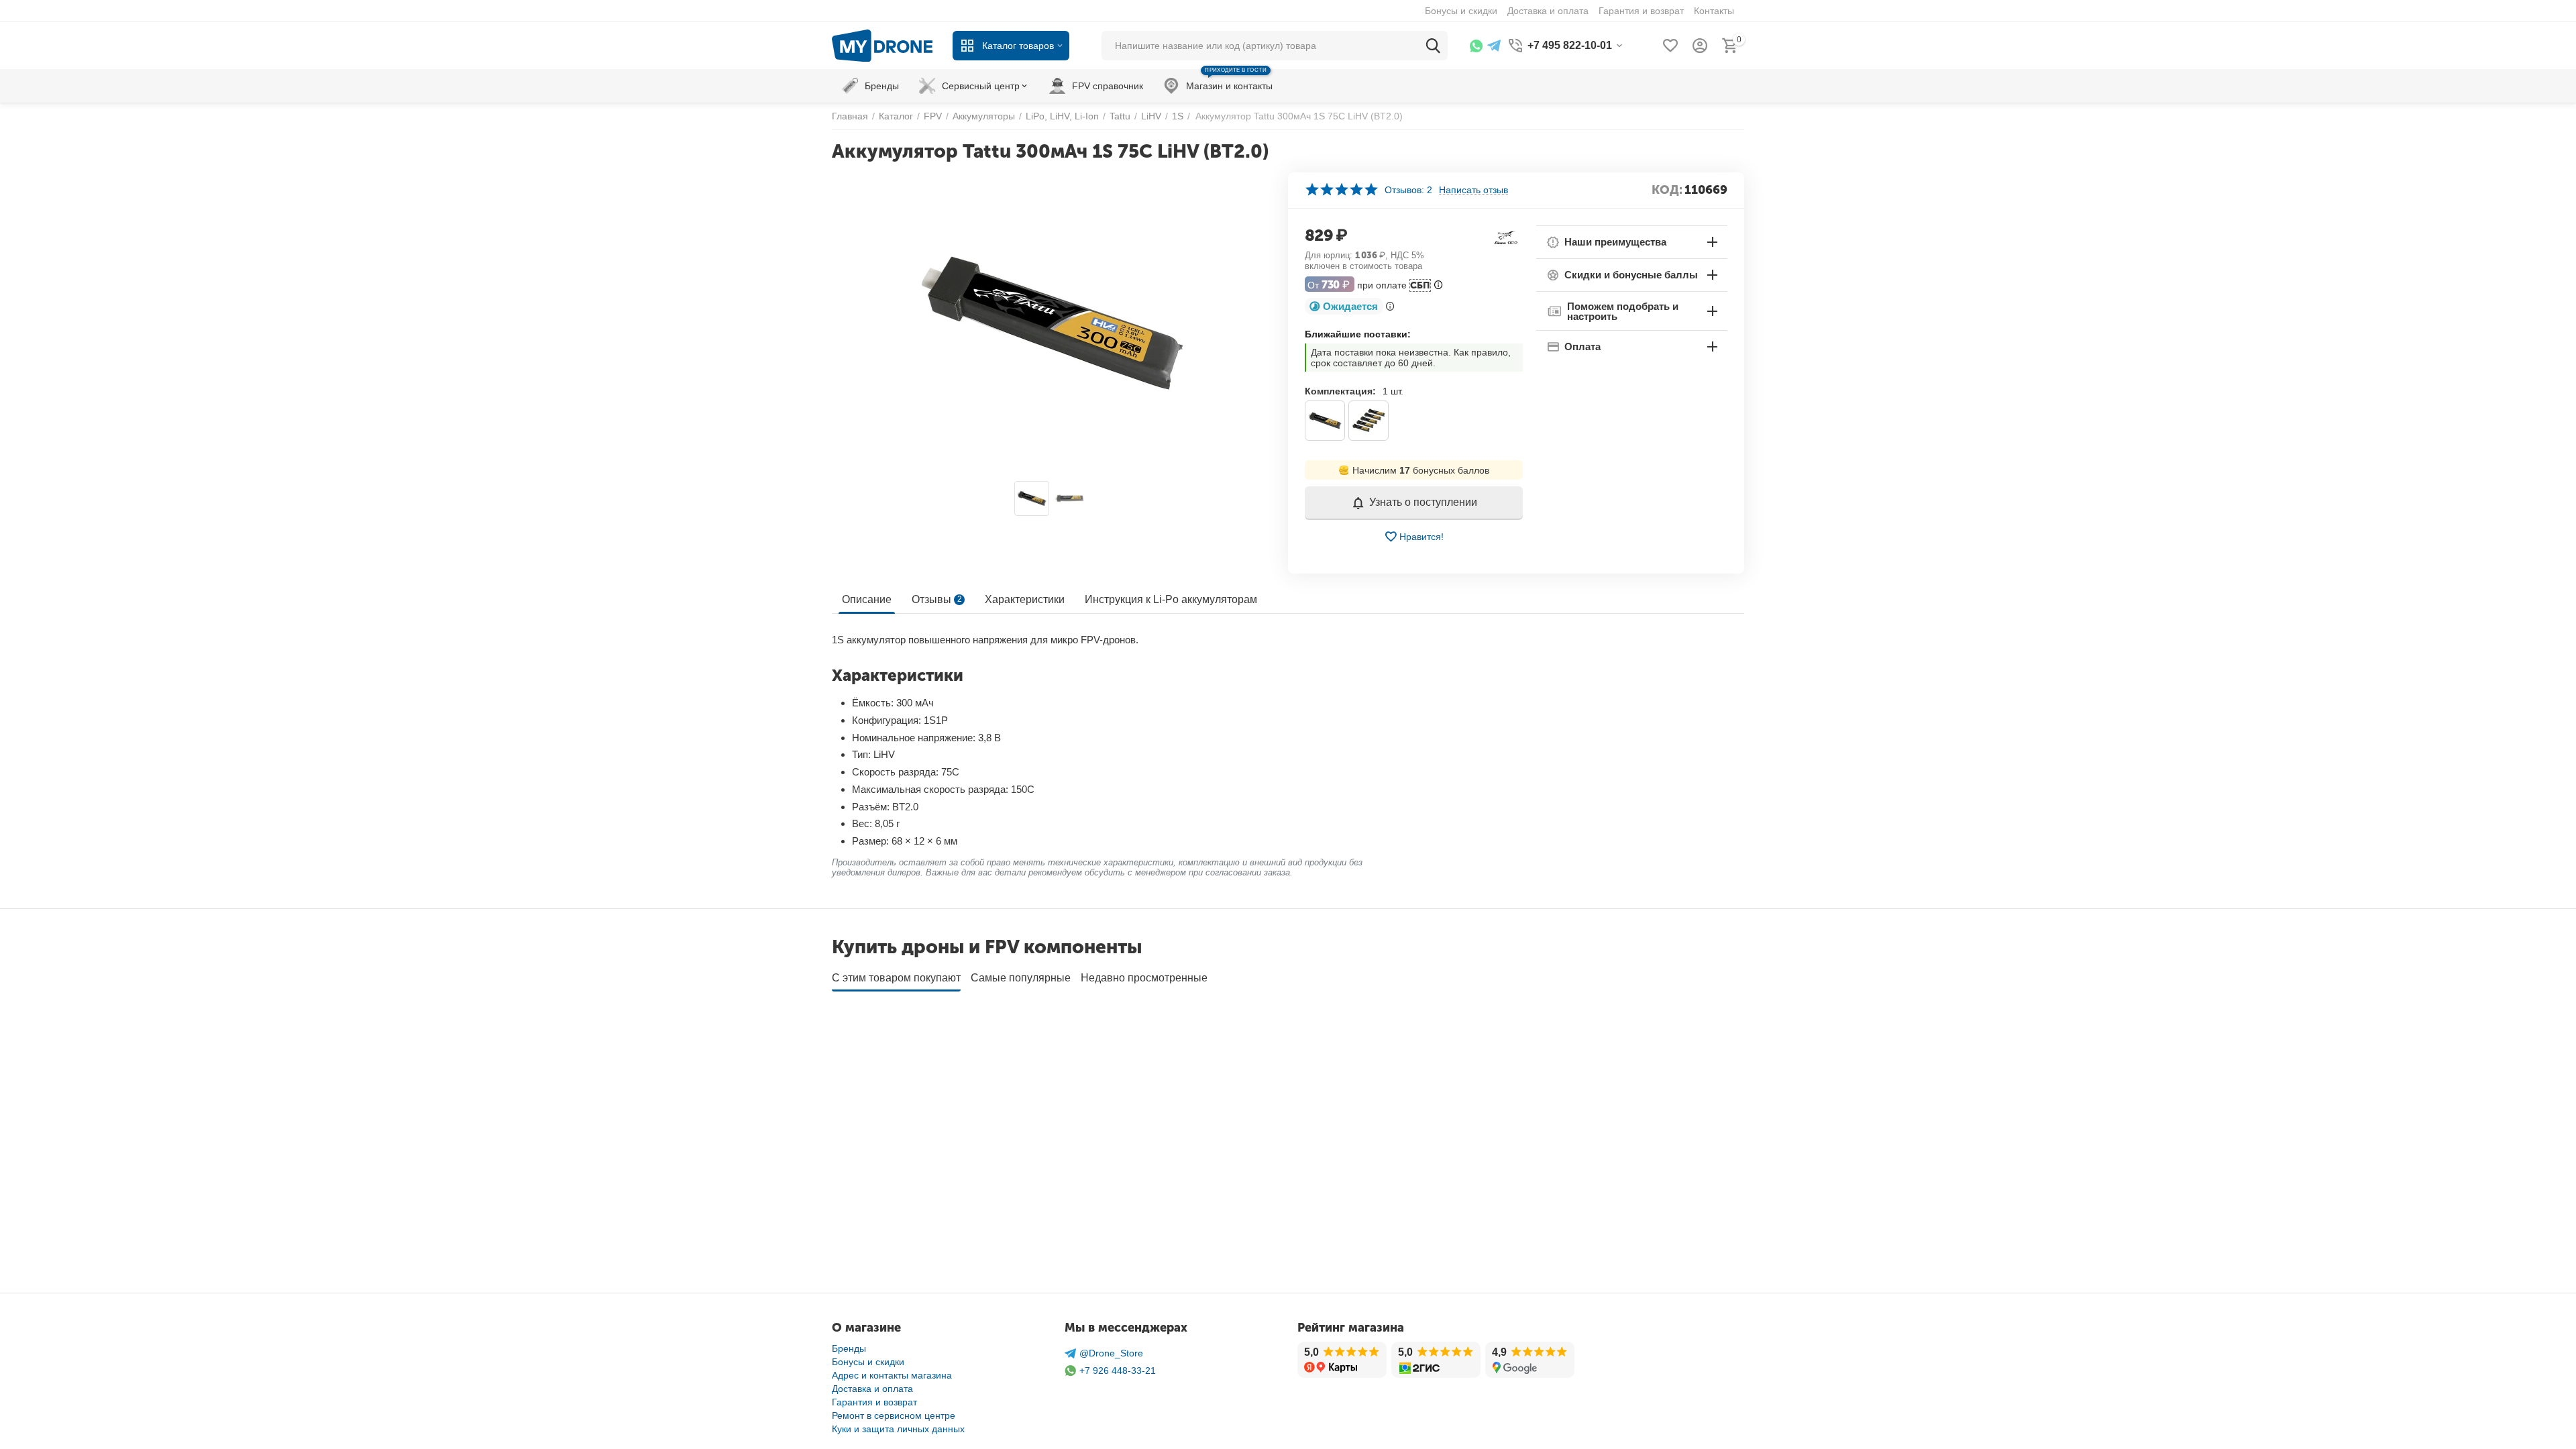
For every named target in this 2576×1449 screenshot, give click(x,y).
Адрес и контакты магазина (892, 1375)
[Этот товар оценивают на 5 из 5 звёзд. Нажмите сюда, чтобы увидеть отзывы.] (1341, 190)
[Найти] (1433, 46)
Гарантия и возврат (874, 1402)
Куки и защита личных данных (898, 1429)
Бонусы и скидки (868, 1362)
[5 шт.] (1368, 421)
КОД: (1667, 190)
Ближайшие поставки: (1358, 334)
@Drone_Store (1111, 1353)
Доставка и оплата (872, 1389)
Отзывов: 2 (1408, 190)
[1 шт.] (1325, 421)
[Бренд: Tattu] (1506, 236)
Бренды (849, 1348)
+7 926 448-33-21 (1118, 1371)
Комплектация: (1340, 391)
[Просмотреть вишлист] (1670, 46)
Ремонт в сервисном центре (894, 1415)
